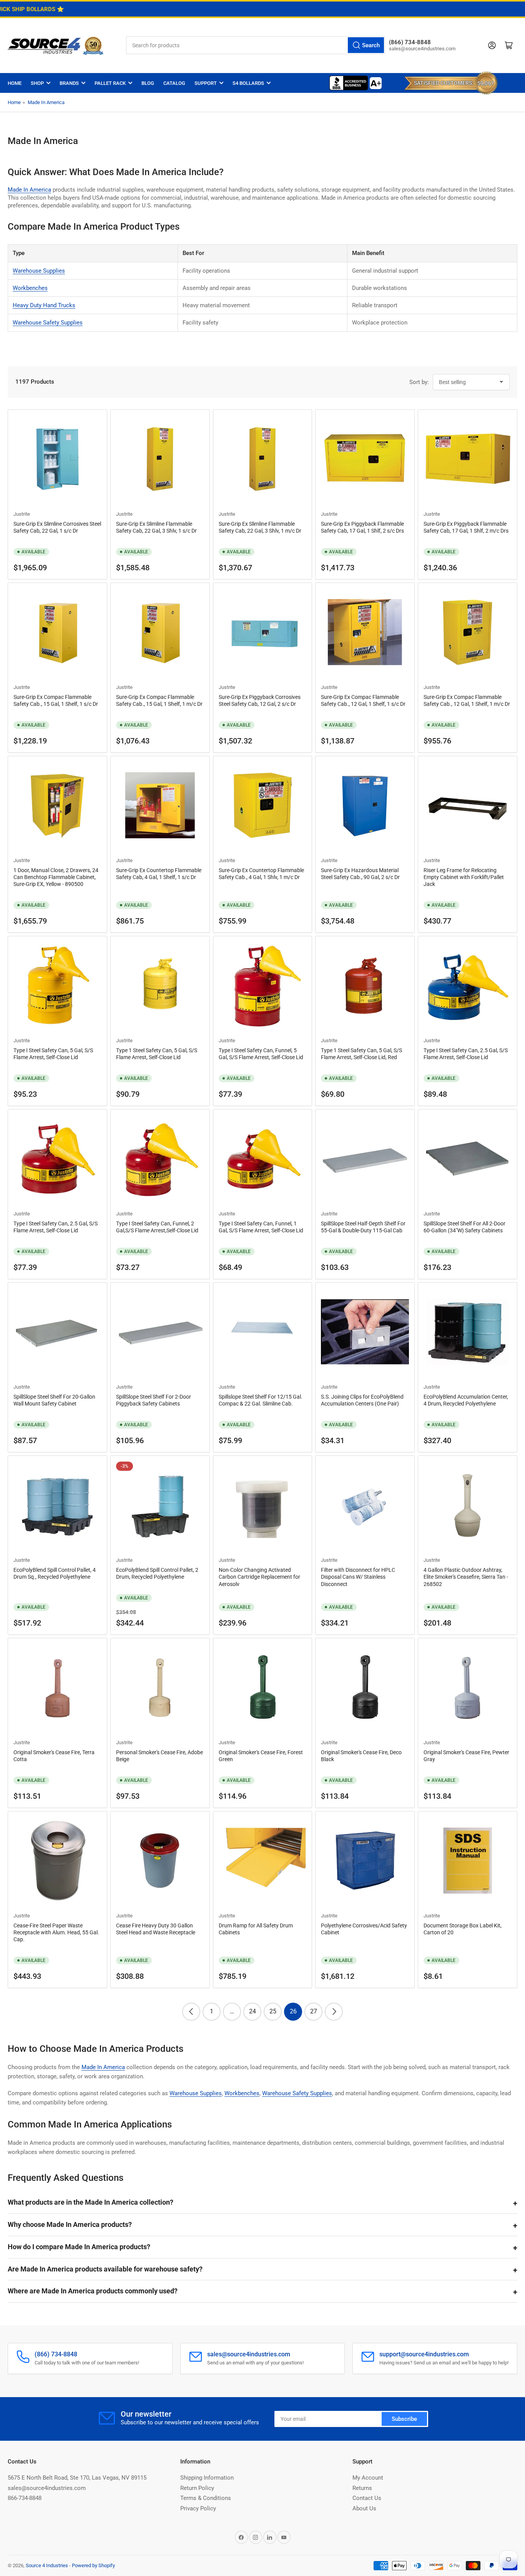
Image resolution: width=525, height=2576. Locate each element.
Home (15, 83)
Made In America (46, 102)
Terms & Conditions (206, 2498)
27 (314, 2011)
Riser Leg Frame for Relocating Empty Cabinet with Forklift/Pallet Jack (464, 877)
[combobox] (256, 45)
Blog (148, 83)
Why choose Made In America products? (70, 2224)
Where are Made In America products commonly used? (93, 2291)
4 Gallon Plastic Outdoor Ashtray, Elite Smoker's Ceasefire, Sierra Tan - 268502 (466, 1577)
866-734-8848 (25, 2498)
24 (253, 2011)
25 (273, 2011)
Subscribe (404, 2419)
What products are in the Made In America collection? (91, 2202)
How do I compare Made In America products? (79, 2247)
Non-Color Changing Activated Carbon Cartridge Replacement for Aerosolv (259, 1577)
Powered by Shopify (93, 2565)
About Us (364, 2508)
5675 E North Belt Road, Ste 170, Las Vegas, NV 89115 (77, 2478)
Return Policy (197, 2488)
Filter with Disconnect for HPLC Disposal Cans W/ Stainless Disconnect (358, 1577)
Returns (362, 2488)
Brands (69, 83)
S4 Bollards (248, 83)
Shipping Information (207, 2478)
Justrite (22, 514)
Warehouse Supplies (39, 271)
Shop (37, 83)
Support (206, 83)
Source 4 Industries (47, 2565)
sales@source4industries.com (47, 2488)
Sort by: (419, 382)
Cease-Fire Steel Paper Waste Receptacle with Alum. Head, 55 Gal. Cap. (56, 1932)
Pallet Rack (110, 83)
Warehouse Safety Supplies (48, 323)
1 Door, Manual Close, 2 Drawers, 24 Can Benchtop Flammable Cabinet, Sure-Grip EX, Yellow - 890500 (56, 877)
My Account (368, 2478)
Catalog (174, 83)
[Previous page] (191, 2012)
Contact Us (367, 2498)
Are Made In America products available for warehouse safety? (105, 2269)
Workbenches (30, 288)
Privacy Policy (198, 2508)
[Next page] (334, 2012)
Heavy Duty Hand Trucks (44, 305)
